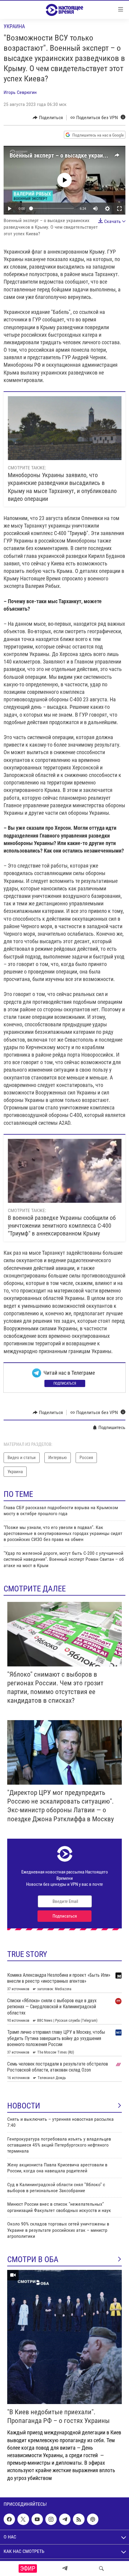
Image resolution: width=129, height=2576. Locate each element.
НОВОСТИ (24, 2106)
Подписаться (65, 1383)
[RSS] (79, 2519)
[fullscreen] (119, 209)
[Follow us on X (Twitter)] (23, 2519)
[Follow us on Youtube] (37, 2519)
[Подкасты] (93, 2519)
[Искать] (101, 2568)
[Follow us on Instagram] (51, 2519)
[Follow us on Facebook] (9, 2519)
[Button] (48, 118)
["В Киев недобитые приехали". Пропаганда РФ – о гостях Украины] (64, 2337)
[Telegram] (65, 2568)
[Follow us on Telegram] (65, 2519)
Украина (14, 26)
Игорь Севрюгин (20, 92)
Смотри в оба (33, 2259)
